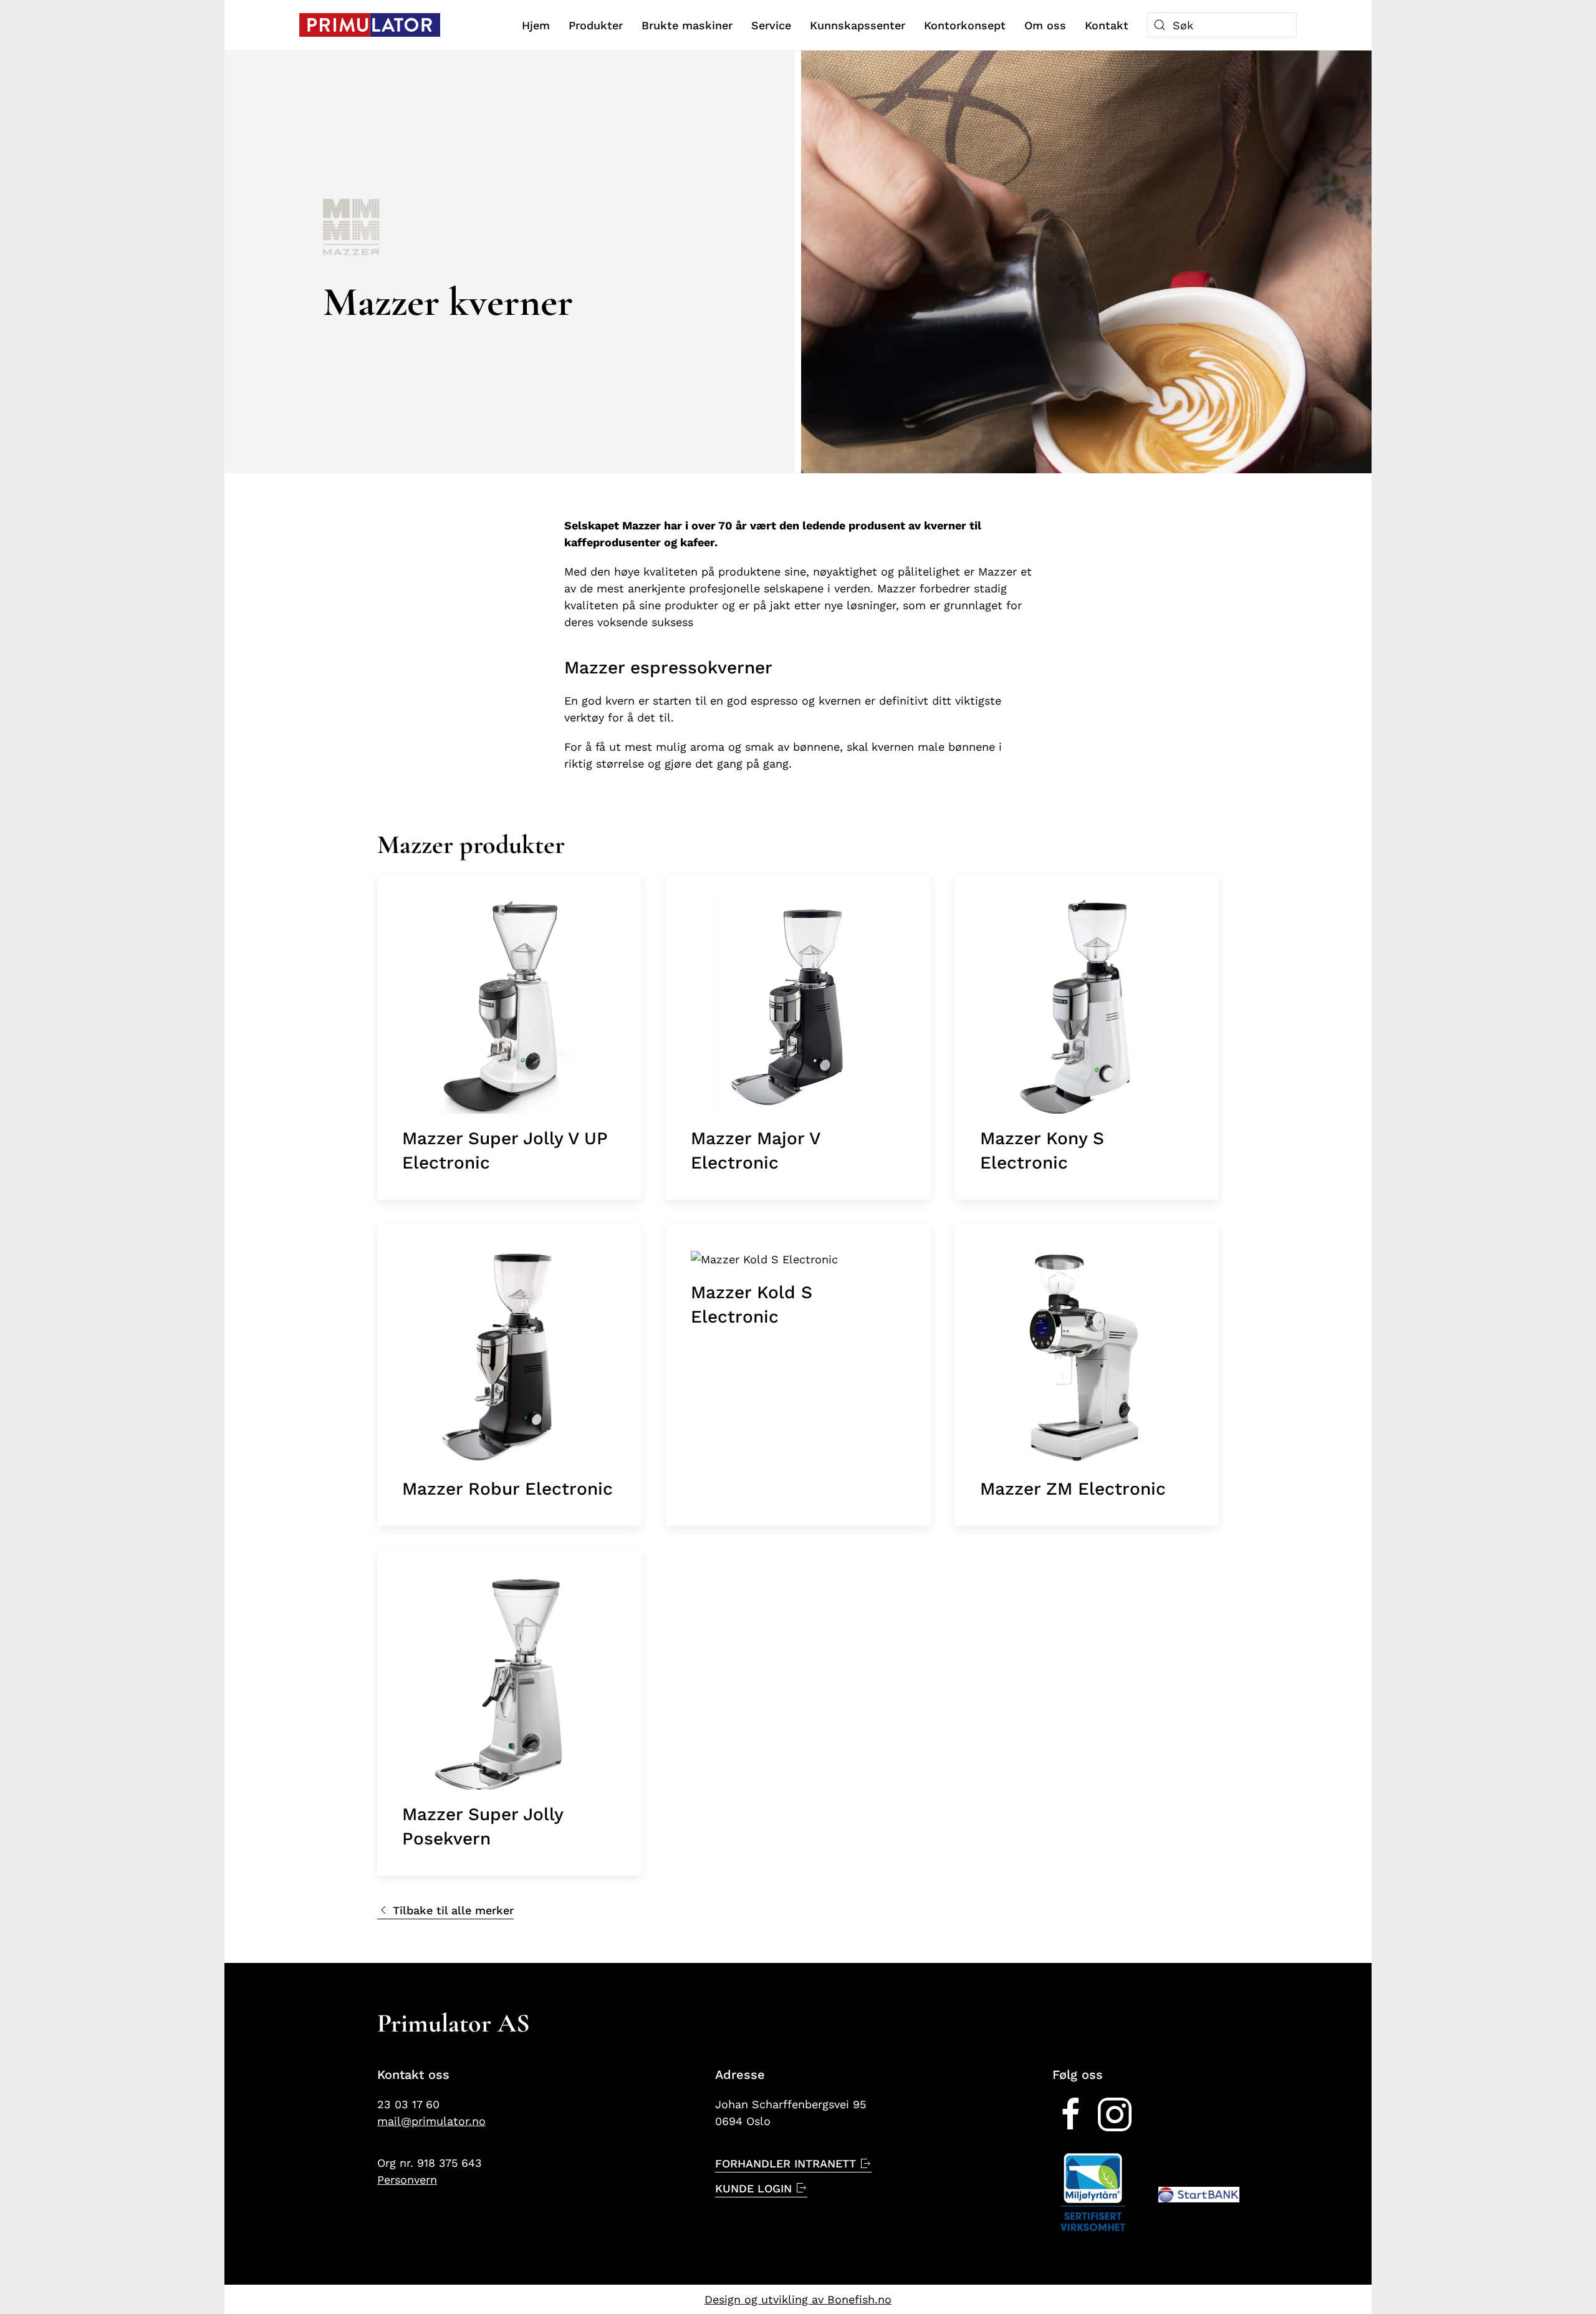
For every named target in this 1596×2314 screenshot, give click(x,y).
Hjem (536, 25)
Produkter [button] (596, 25)
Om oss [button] (1045, 25)
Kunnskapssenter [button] (858, 25)
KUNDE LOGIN (753, 2188)
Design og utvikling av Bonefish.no (798, 2299)
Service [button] (771, 25)
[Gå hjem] (370, 25)
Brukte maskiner (687, 25)
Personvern (407, 2180)
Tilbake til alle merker (453, 1910)
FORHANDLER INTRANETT (786, 2163)
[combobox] (1222, 25)
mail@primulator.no (431, 2121)
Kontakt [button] (1107, 25)
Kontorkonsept (965, 25)
